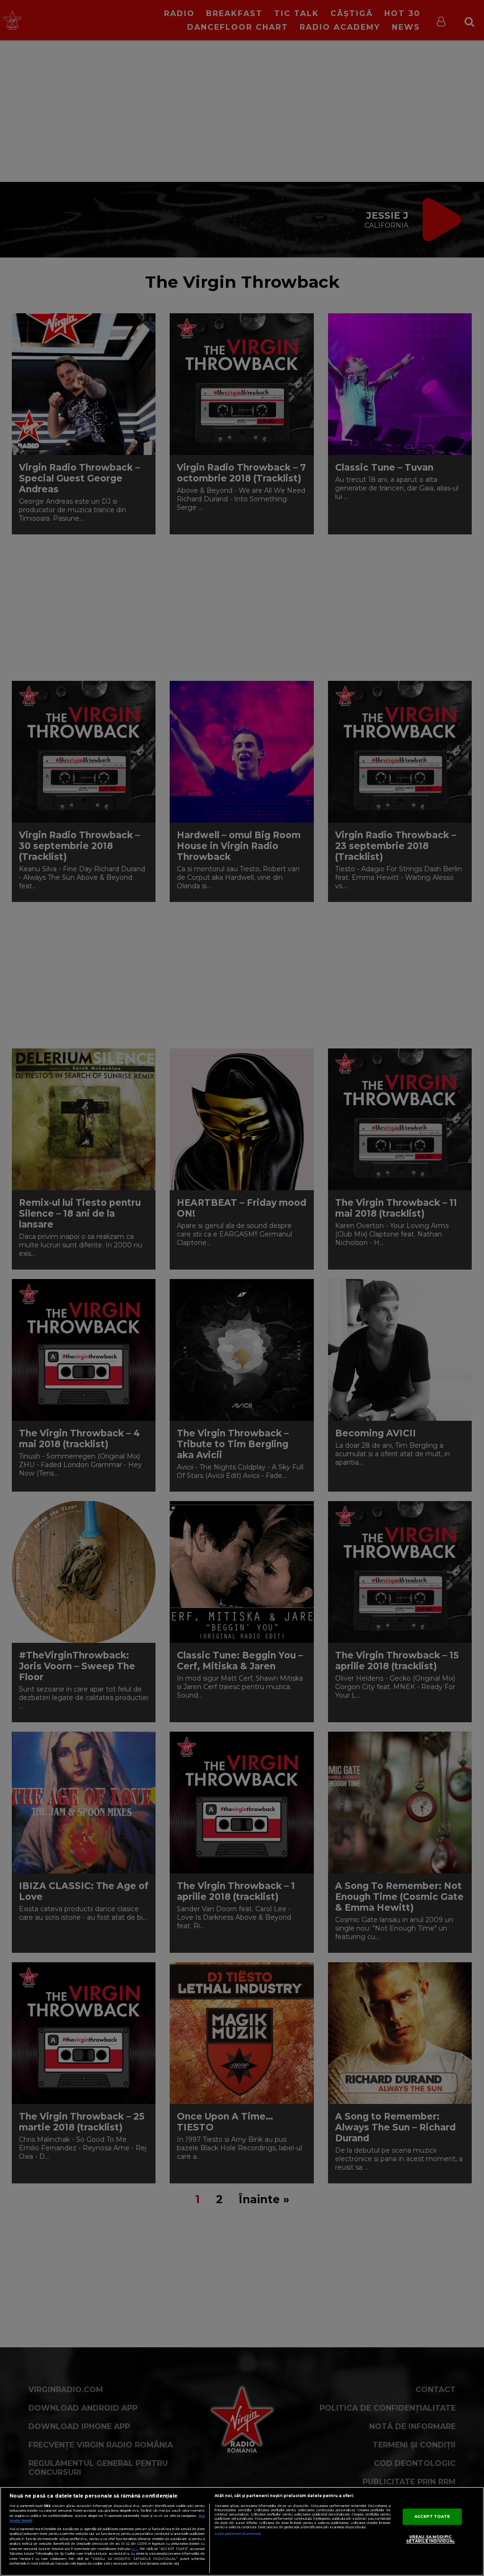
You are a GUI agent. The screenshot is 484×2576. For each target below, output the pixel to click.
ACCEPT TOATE (432, 2516)
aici (134, 2549)
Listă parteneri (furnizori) (238, 2534)
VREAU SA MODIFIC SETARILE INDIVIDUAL (431, 2539)
